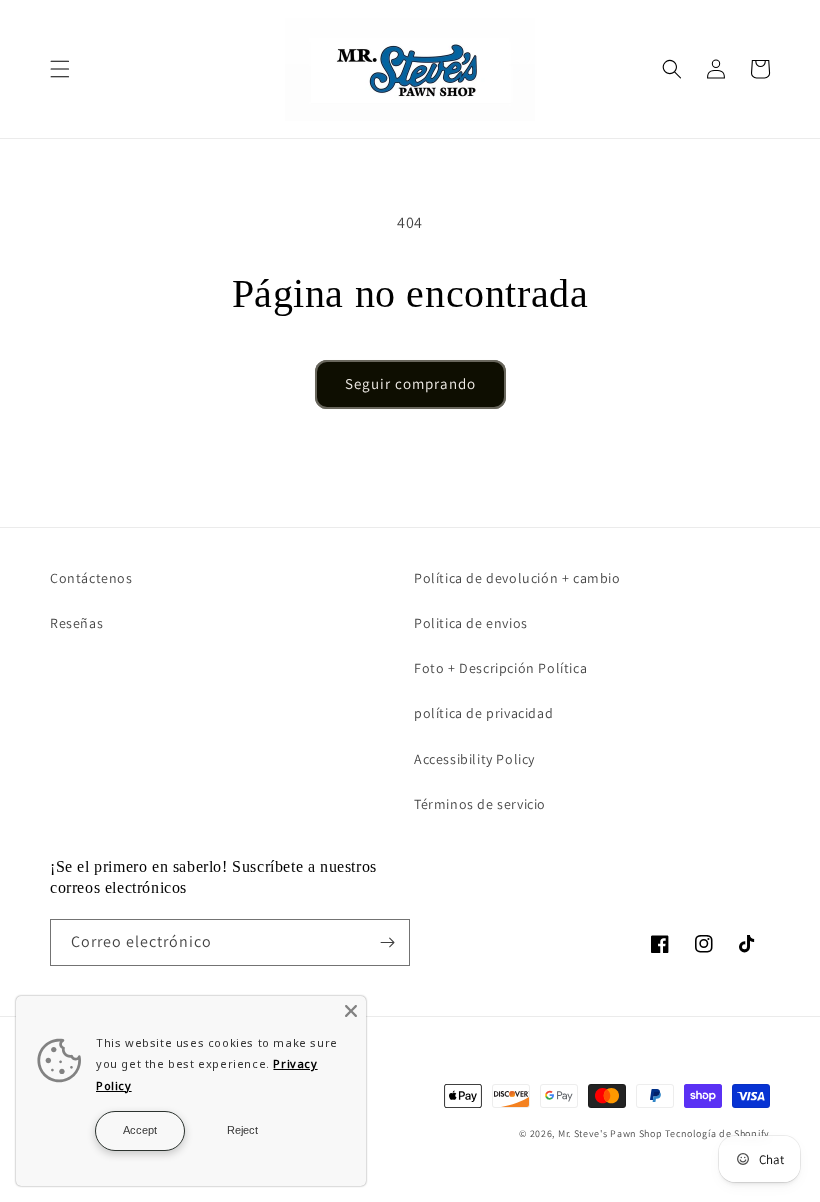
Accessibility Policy (474, 759)
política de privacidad (483, 713)
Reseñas (76, 623)
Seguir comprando (410, 383)
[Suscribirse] (387, 942)
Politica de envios (471, 623)
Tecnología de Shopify (717, 1133)
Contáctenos (91, 578)
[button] (60, 69)
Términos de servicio (480, 804)
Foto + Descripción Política (500, 668)
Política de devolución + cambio (517, 578)
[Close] (351, 1011)
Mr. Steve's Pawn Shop (610, 1133)
